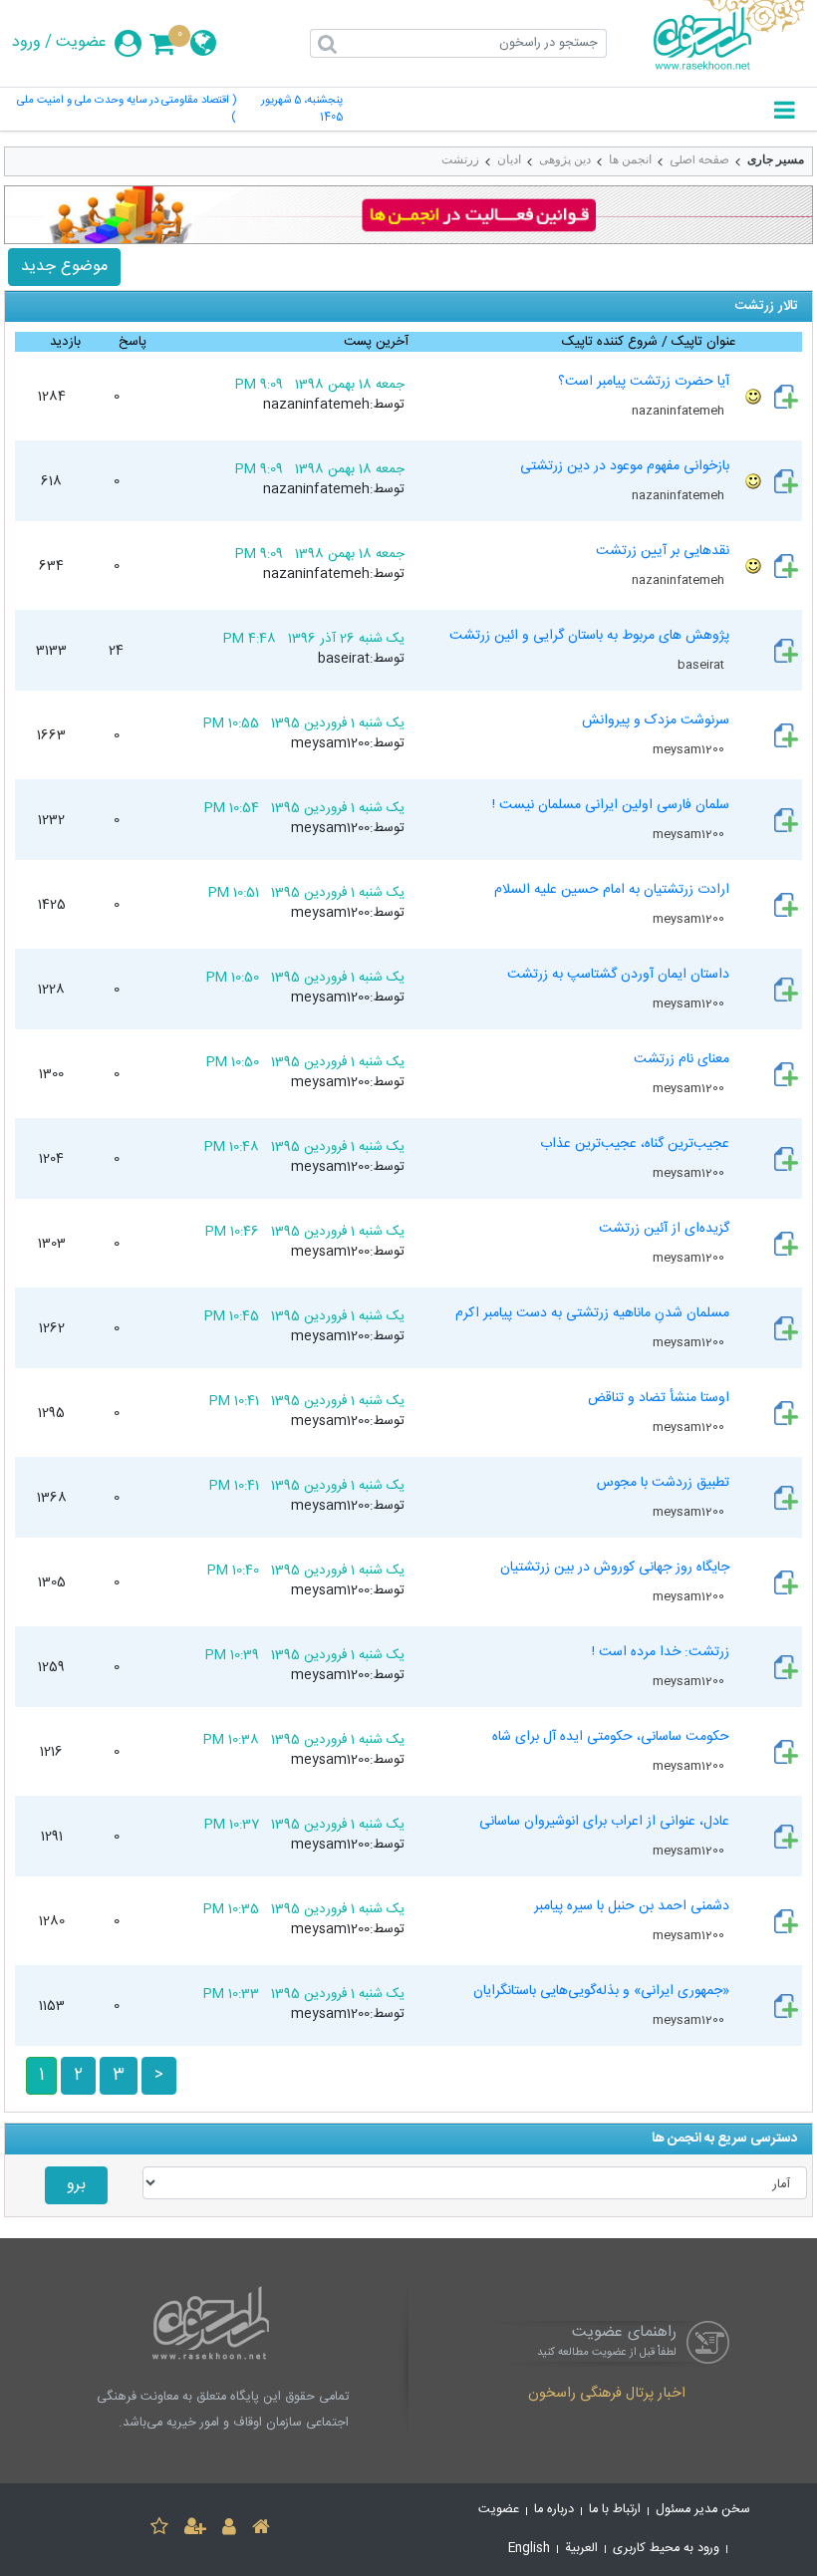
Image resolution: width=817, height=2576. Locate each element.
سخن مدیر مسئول (703, 2510)
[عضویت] (195, 2530)
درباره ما (554, 2510)
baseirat (702, 665)
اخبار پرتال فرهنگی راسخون (607, 2395)
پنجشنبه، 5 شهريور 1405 (302, 110)
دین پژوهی (565, 159)
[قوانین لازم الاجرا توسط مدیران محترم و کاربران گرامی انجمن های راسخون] (408, 215)
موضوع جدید (64, 267)
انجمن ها (630, 159)
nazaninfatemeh (680, 411)
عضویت (81, 43)
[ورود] (229, 2530)
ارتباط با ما (615, 2510)
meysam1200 (690, 749)
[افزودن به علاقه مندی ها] (159, 2530)
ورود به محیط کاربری (666, 2549)
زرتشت (460, 159)
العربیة (581, 2549)
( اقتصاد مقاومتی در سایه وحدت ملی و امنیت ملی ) (127, 110)
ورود (26, 43)
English (529, 2549)
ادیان (509, 159)
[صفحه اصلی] (261, 2530)
